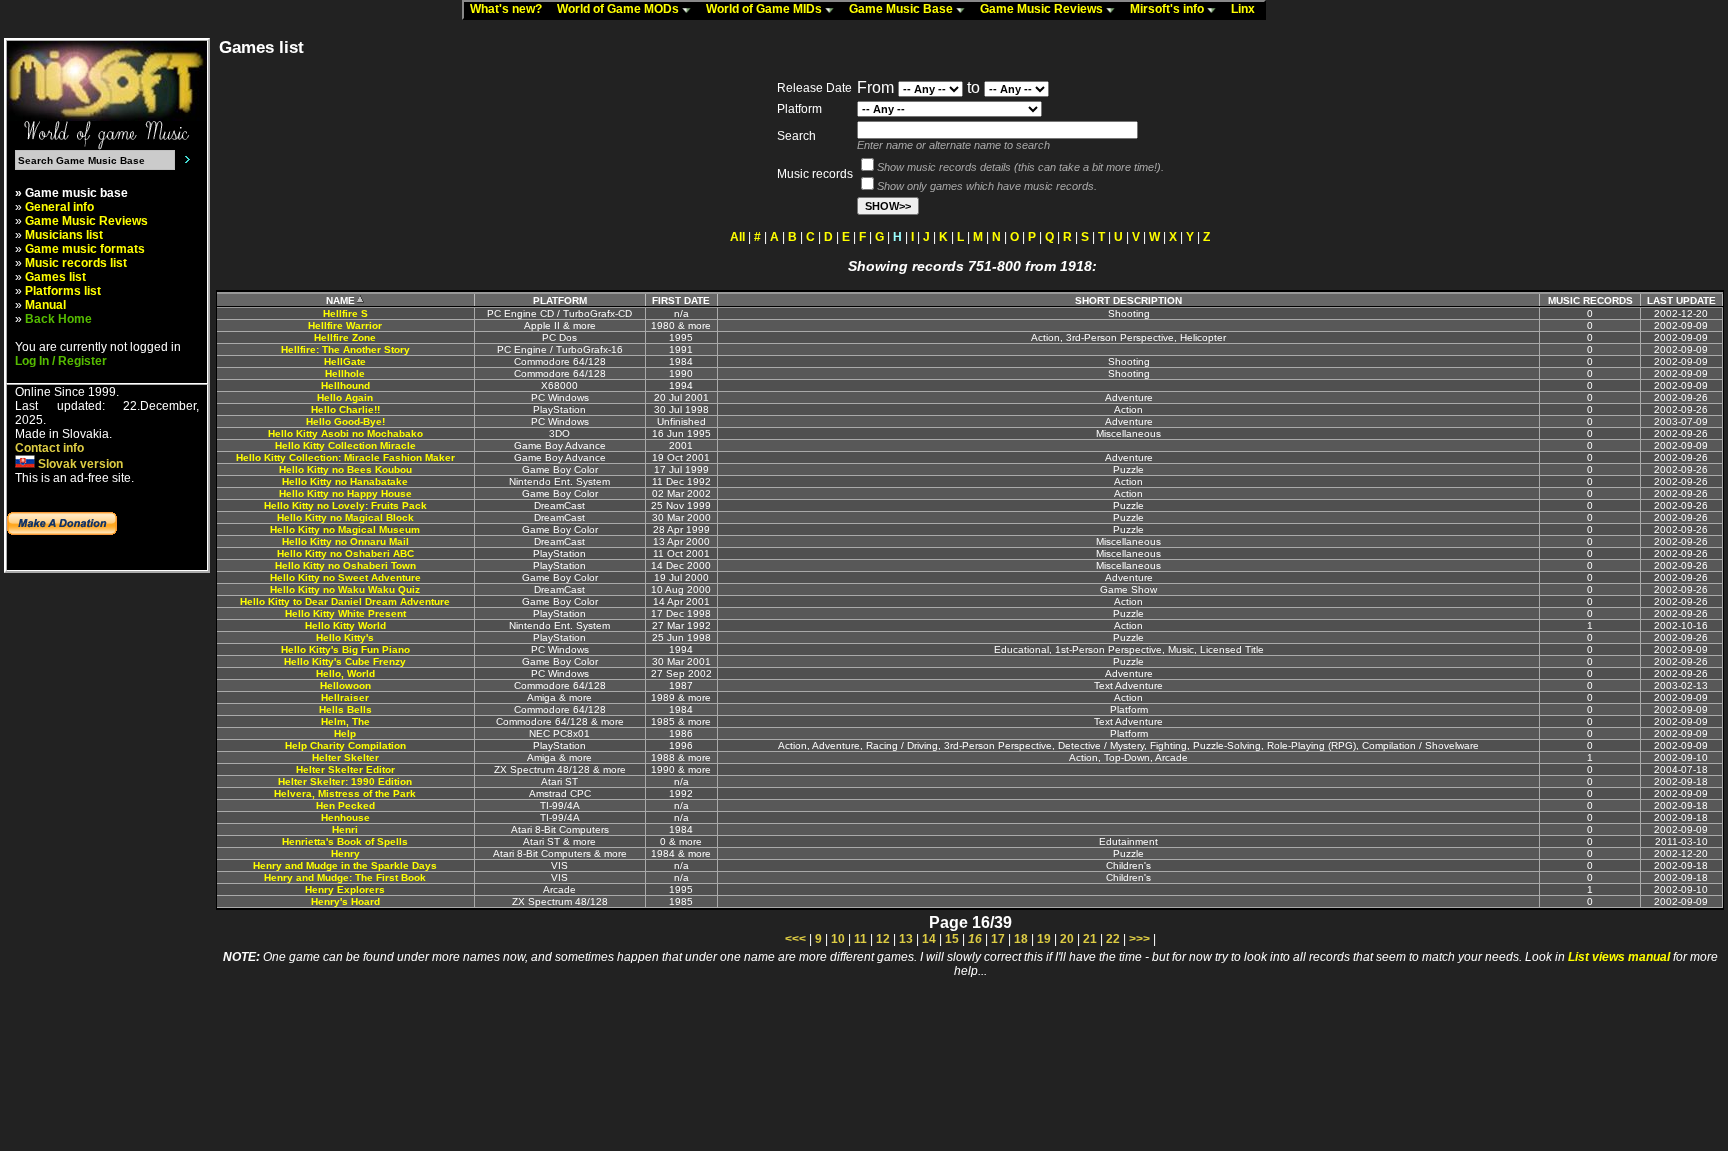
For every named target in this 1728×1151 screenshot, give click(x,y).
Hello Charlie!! (345, 409)
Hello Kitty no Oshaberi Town (345, 565)
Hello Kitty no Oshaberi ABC (345, 553)
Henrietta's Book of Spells (345, 841)
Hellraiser (345, 697)
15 (952, 939)
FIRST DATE (681, 300)
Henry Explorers (345, 889)
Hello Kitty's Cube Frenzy (345, 661)
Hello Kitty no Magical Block (345, 517)
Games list (55, 277)
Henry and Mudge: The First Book (345, 877)
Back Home (58, 319)
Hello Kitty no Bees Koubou (345, 469)
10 (838, 939)
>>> (1139, 939)
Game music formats (85, 249)
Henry (345, 853)
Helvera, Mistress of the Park (345, 793)
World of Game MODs (619, 9)
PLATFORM (560, 300)
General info (59, 207)
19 (1044, 939)
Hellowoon (345, 685)
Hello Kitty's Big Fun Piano (345, 649)
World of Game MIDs (765, 9)
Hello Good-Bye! (345, 421)
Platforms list (63, 291)
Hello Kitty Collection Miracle (345, 445)
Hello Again (345, 397)
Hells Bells (345, 709)
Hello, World (345, 673)
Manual (45, 305)
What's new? (510, 9)
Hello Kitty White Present (345, 613)
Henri (345, 829)
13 (906, 939)
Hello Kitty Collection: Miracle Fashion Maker (345, 457)
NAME (340, 300)
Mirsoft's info (1168, 9)
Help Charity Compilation (345, 745)
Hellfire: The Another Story (345, 349)
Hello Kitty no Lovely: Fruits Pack (345, 505)
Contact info (49, 448)
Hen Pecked (345, 805)
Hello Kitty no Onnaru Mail (345, 541)
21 (1090, 939)
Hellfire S (345, 313)
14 (929, 939)
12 (883, 939)
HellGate (345, 361)
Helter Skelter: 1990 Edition (345, 781)
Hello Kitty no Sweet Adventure (345, 577)
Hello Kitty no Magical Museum (345, 529)
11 (860, 939)
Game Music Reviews (1043, 9)
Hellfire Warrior (345, 325)
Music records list (76, 263)
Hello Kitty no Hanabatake (345, 481)
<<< (795, 939)
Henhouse (345, 817)
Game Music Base (902, 9)
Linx (1247, 9)
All (737, 237)
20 (1067, 939)
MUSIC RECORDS (1590, 300)
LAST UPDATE (1681, 300)
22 (1113, 939)
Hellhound (345, 385)
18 (1021, 939)
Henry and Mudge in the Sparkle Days (345, 865)
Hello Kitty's (345, 637)
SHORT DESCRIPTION (1128, 300)
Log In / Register (61, 361)
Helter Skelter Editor (345, 769)
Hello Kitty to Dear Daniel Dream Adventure (345, 601)
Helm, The (345, 721)
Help (345, 733)
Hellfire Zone (345, 337)
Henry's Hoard (345, 901)
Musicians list (64, 235)
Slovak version (79, 464)
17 (998, 939)
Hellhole (345, 373)
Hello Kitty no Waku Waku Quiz (345, 589)
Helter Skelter (345, 757)
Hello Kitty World (345, 625)
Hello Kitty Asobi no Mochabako (345, 433)
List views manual (1619, 957)
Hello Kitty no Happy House (345, 493)
